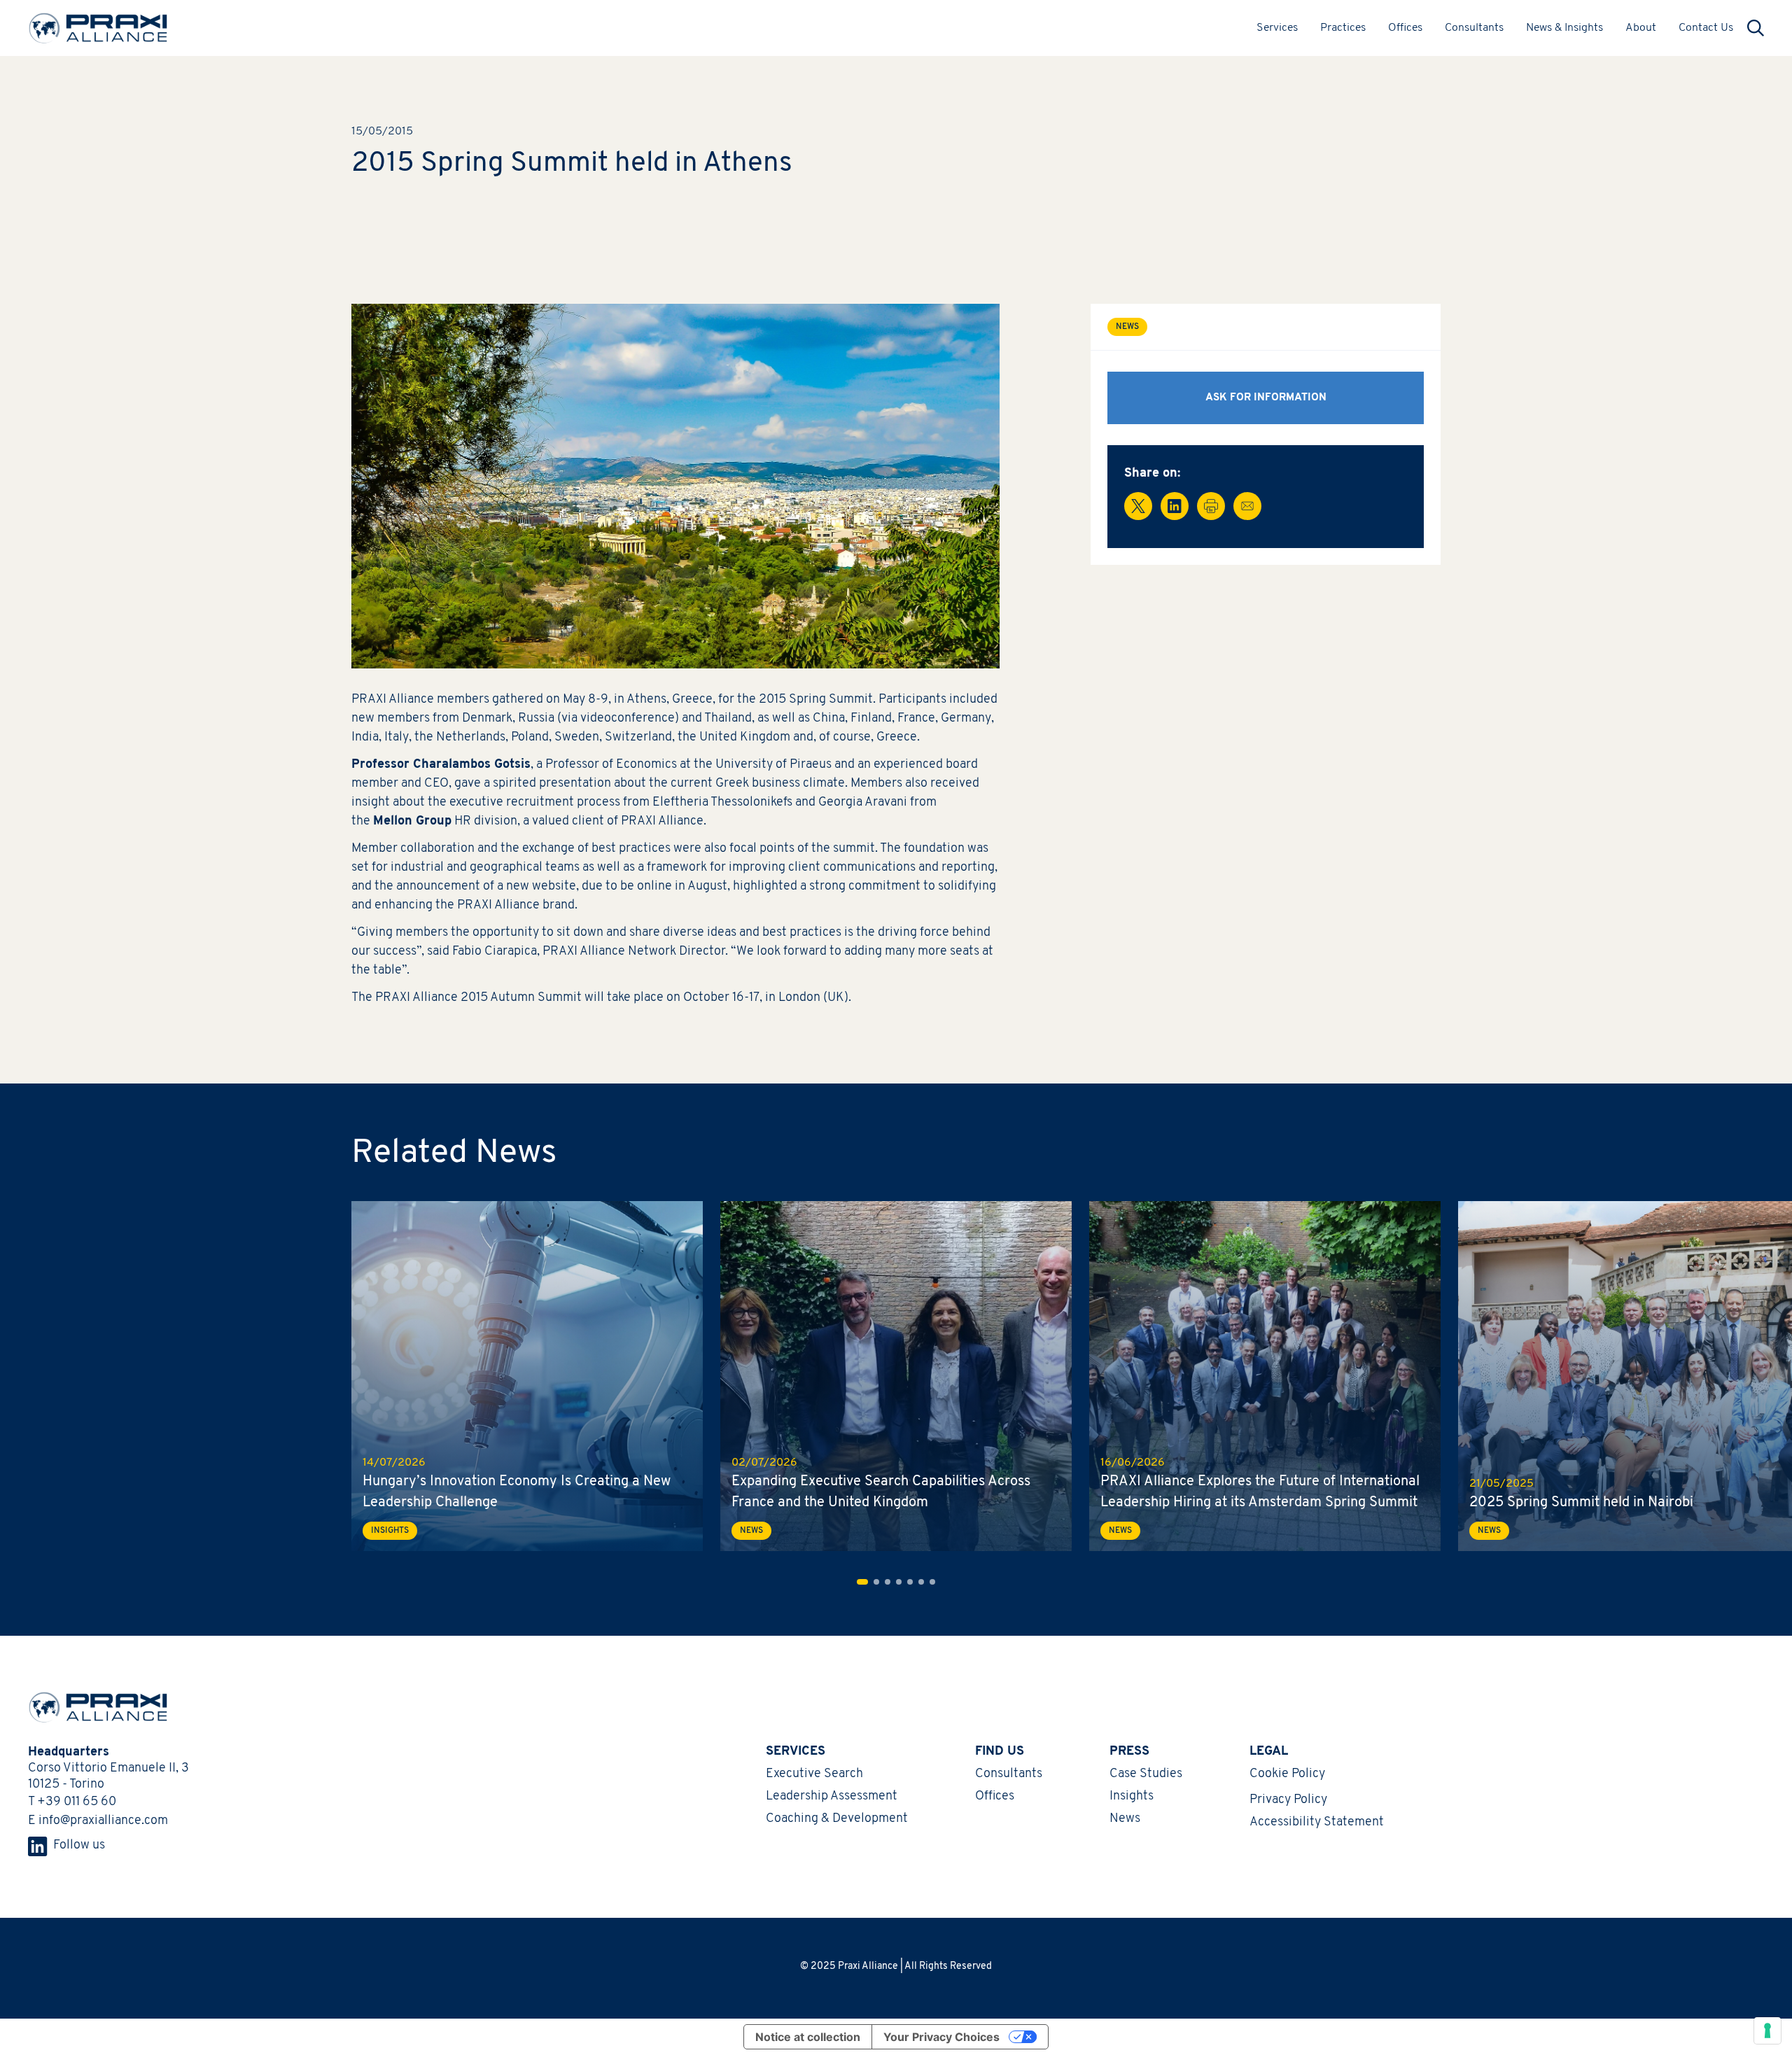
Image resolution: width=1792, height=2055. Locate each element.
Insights (1132, 1797)
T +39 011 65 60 (72, 1802)
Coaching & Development (837, 1819)
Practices (1343, 28)
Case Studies (1146, 1774)
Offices (1405, 28)
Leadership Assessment (832, 1797)
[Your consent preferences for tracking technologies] (1767, 2031)
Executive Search (814, 1774)
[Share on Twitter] (1138, 506)
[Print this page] (1211, 506)
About (1641, 28)
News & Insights (1564, 28)
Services (1277, 28)
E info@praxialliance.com (98, 1821)
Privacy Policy (1288, 1800)
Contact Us (1706, 28)
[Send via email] (1247, 506)
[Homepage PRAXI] (91, 1707)
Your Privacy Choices (941, 2037)
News (1125, 1819)
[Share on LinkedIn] (1175, 506)
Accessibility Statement (1317, 1823)
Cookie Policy (1287, 1774)
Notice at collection (808, 2037)
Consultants (1474, 28)
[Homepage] (98, 28)
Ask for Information (1266, 398)
